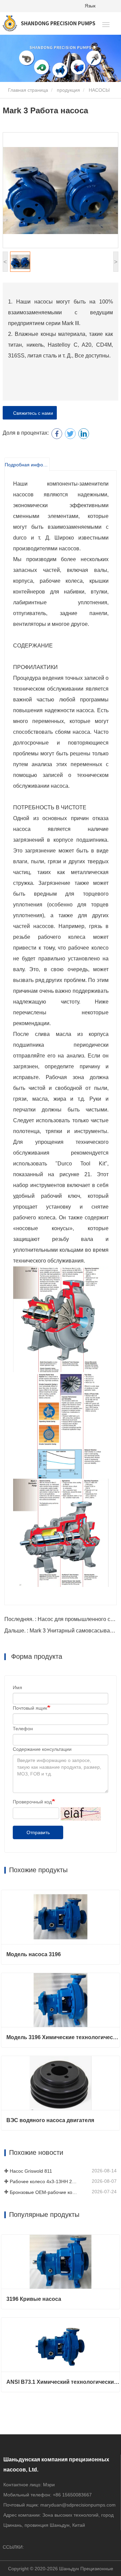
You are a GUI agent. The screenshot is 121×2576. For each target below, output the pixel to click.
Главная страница (27, 90)
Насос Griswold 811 (31, 2171)
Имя (17, 1687)
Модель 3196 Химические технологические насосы (63, 2037)
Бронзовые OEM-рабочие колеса (43, 2192)
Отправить (38, 1832)
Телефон (23, 1729)
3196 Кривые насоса (34, 2299)
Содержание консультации (42, 1749)
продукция (68, 90)
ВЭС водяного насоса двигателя (50, 2120)
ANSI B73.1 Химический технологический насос (63, 2382)
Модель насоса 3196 (34, 1954)
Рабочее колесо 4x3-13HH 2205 (43, 2181)
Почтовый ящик (30, 1708)
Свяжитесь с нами (32, 413)
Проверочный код (32, 1802)
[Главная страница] (49, 23)
